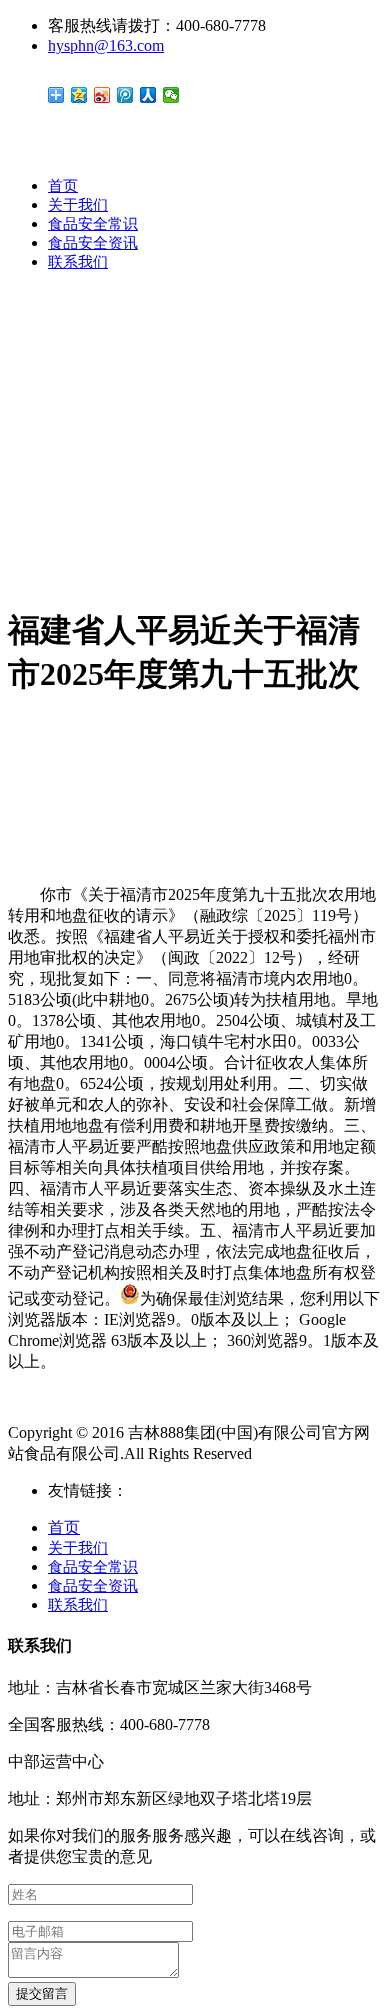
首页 (63, 186)
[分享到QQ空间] (79, 95)
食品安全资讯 (93, 243)
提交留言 (42, 1993)
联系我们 (78, 262)
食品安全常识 (93, 224)
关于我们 (78, 205)
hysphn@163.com (106, 45)
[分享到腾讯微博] (125, 95)
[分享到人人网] (148, 95)
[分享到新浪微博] (102, 95)
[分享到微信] (171, 95)
